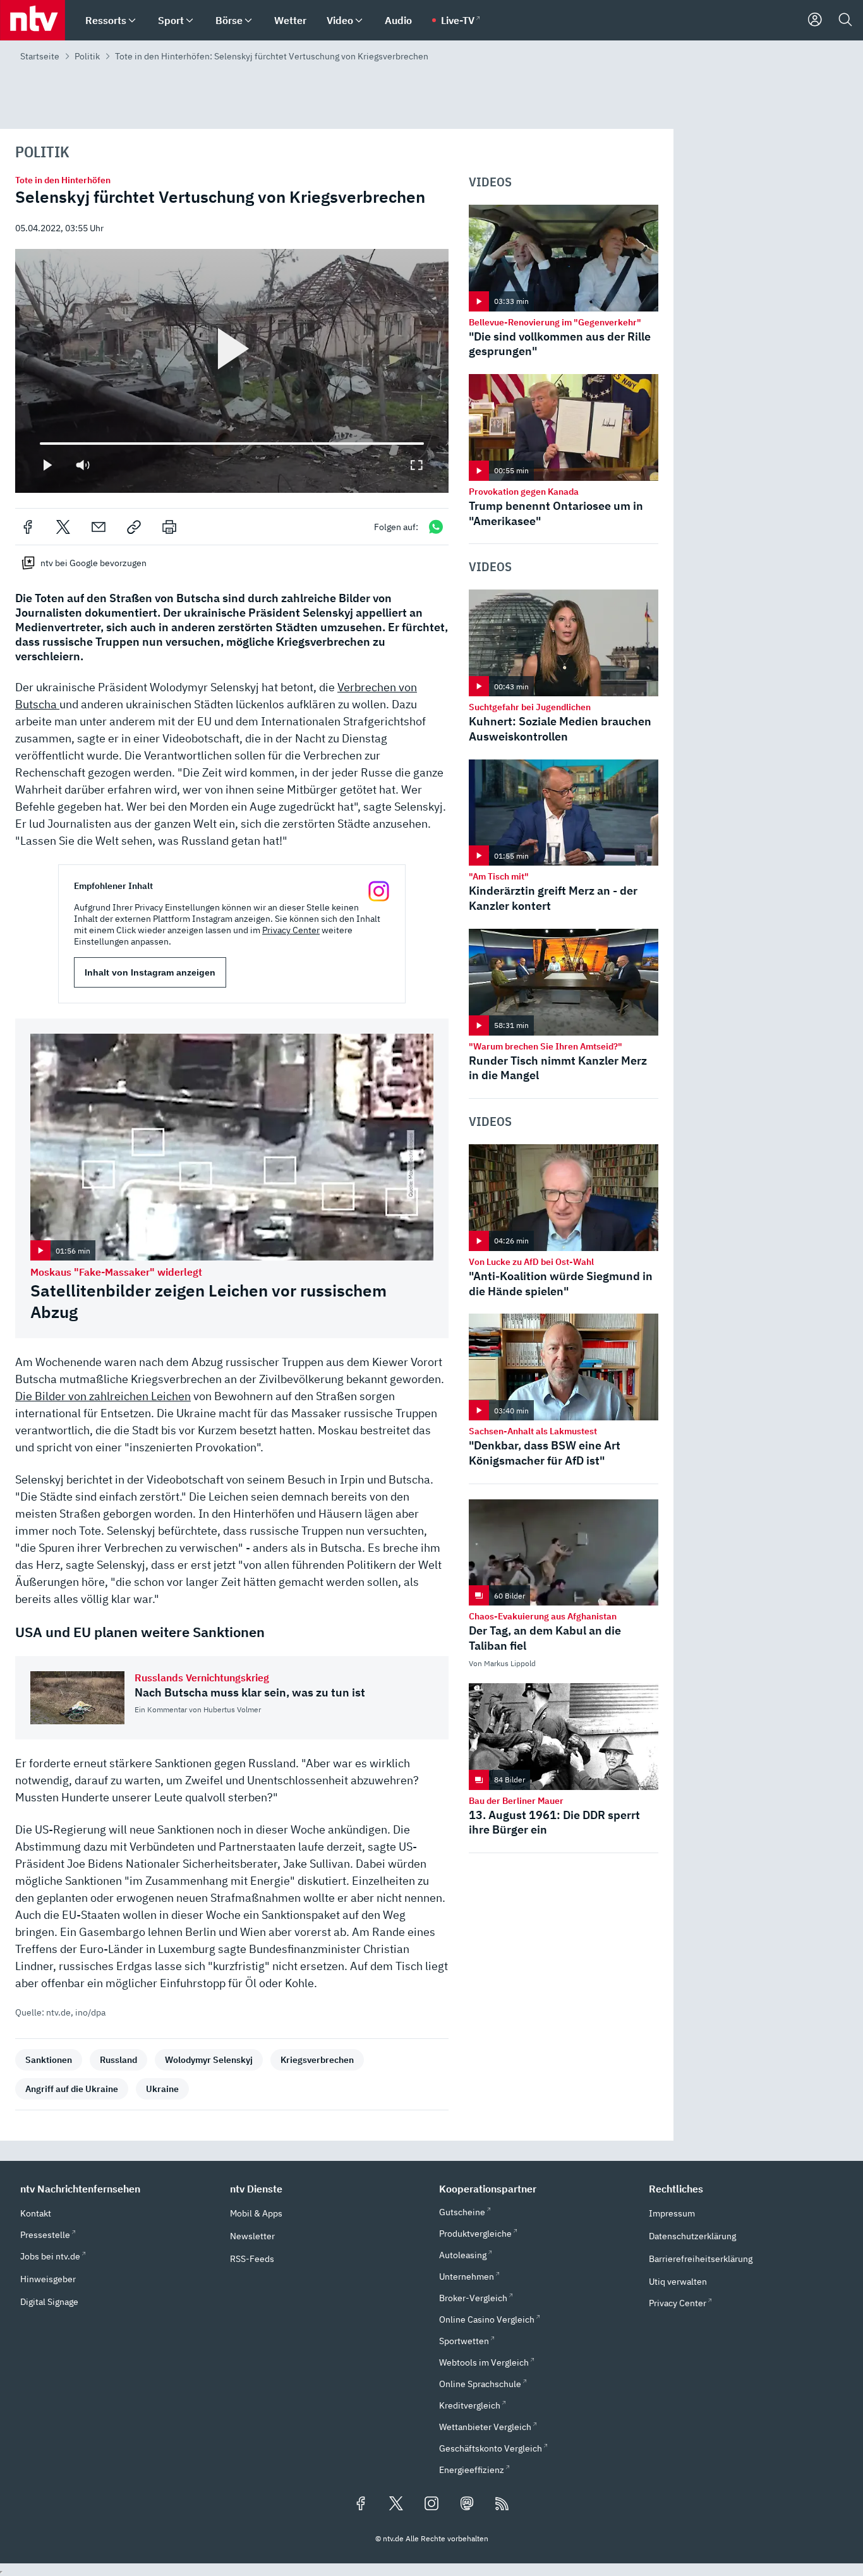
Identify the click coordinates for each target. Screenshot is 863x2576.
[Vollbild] (416, 465)
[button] (118, 2189)
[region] (232, 371)
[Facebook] (28, 527)
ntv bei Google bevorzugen (94, 563)
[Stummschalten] (83, 465)
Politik (87, 56)
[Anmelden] (815, 20)
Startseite (40, 56)
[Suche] (845, 20)
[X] (63, 527)
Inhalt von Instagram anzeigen (150, 972)
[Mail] (99, 527)
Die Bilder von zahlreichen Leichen (103, 1396)
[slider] (40, 444)
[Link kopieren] (134, 527)
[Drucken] (169, 527)
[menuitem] (132, 21)
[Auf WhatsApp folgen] (436, 527)
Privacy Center (291, 930)
